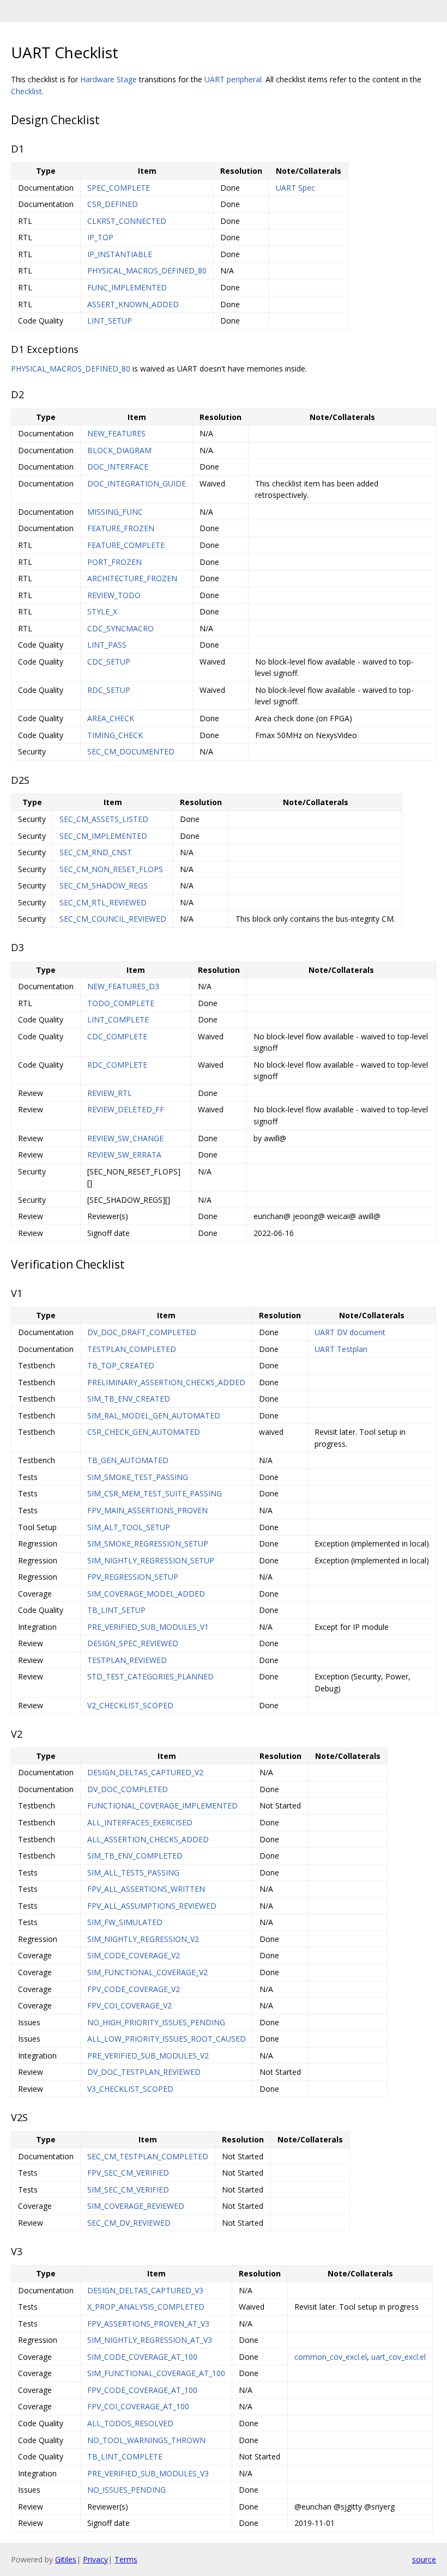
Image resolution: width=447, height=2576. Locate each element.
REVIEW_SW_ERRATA (124, 1155)
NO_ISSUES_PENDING (126, 2490)
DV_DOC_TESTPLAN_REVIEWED (144, 2072)
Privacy (95, 2559)
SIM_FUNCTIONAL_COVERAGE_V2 (147, 1972)
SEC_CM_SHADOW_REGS (104, 885)
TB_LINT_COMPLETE (125, 2456)
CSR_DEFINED (113, 204)
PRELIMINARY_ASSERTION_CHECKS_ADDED (166, 1382)
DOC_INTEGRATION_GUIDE (137, 483)
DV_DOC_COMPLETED (128, 1789)
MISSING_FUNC (115, 512)
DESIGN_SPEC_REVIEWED (133, 1643)
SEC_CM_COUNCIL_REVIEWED (113, 919)
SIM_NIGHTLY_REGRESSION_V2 (143, 1939)
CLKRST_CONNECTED (127, 221)
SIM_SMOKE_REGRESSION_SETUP (148, 1543)
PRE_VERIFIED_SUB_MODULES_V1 (148, 1627)
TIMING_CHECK (115, 735)
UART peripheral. (234, 79)
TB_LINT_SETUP (116, 1610)
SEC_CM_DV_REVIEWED (129, 2223)
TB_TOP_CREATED (121, 1365)
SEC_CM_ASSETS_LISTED (104, 819)
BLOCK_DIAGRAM (119, 450)
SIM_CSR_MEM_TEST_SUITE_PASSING (155, 1493)
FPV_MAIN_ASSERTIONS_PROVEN (147, 1510)
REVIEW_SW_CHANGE (125, 1138)
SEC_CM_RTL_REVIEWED (103, 902)
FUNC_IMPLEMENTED (127, 287)
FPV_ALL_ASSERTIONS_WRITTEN (146, 1889)
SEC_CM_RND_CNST (96, 852)
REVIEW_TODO (114, 595)
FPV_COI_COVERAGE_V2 (129, 2005)
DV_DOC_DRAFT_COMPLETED (142, 1332)
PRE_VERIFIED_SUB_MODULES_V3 (148, 2473)
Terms (126, 2559)
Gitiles (66, 2559)
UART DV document (350, 1332)
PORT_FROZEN (114, 562)
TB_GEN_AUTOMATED (128, 1460)
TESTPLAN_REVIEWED (127, 1660)
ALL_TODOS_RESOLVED (130, 2423)
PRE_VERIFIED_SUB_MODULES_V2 (148, 2056)
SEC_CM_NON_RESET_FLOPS (111, 869)
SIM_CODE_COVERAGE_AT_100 (142, 2357)
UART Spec (295, 188)
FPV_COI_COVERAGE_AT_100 (138, 2406)
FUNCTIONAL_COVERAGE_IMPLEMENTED (162, 1805)
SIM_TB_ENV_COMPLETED (135, 1856)
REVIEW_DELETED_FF (126, 1109)
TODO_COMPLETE (121, 1003)
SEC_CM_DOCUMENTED (131, 751)
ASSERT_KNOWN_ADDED (133, 304)
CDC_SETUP (109, 662)
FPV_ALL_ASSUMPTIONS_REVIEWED (152, 1906)
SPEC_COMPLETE (119, 188)
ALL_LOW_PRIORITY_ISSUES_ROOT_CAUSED (167, 2039)
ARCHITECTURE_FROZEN (132, 578)
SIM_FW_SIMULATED (125, 1922)
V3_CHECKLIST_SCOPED (130, 2089)
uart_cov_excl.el (398, 2357)
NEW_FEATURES (116, 433)
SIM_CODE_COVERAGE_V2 (134, 1955)
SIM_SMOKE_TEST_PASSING (138, 1477)
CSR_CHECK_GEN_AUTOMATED (144, 1432)
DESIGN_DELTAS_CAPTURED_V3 (145, 2290)
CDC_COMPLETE (117, 1036)
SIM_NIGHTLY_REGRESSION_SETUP (151, 1560)
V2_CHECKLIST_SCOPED (130, 1705)
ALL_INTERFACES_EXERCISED (140, 1822)
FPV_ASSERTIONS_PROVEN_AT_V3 (148, 2324)
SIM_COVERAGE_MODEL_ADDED (146, 1594)
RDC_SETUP (109, 690)
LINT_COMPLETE (118, 1019)
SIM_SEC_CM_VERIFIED (128, 2190)
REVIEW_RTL (110, 1093)
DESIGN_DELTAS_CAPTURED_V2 (145, 1772)
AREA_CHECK (111, 718)
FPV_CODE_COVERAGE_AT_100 (142, 2390)
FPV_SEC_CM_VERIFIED (128, 2173)
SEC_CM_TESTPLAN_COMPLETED (148, 2156)
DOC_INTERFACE (118, 467)
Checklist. (27, 91)
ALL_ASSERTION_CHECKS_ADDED (148, 1839)
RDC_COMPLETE (117, 1065)
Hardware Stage (108, 79)
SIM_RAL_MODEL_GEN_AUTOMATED (154, 1415)
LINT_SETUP (110, 321)
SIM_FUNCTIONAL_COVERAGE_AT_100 (156, 2373)
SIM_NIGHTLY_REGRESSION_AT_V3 (150, 2340)
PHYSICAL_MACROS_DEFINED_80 (147, 270)
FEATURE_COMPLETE (126, 545)
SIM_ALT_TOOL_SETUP (129, 1527)
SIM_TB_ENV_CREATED (129, 1399)
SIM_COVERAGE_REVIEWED (136, 2206)
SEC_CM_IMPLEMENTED (103, 836)
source (424, 2559)
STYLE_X (102, 611)
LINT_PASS (107, 645)
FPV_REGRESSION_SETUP (133, 1577)
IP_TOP (100, 237)
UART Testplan (341, 1349)
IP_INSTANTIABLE (120, 254)
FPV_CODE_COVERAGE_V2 (134, 1989)
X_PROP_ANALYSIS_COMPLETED (146, 2307)
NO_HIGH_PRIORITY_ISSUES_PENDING (156, 2022)
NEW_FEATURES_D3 (123, 986)
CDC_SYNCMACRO (120, 628)
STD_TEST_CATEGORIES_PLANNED (150, 1676)
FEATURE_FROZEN (121, 528)
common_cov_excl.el (331, 2357)
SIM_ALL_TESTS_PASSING (133, 1872)
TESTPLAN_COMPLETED (132, 1349)
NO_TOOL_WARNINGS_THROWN (146, 2440)
